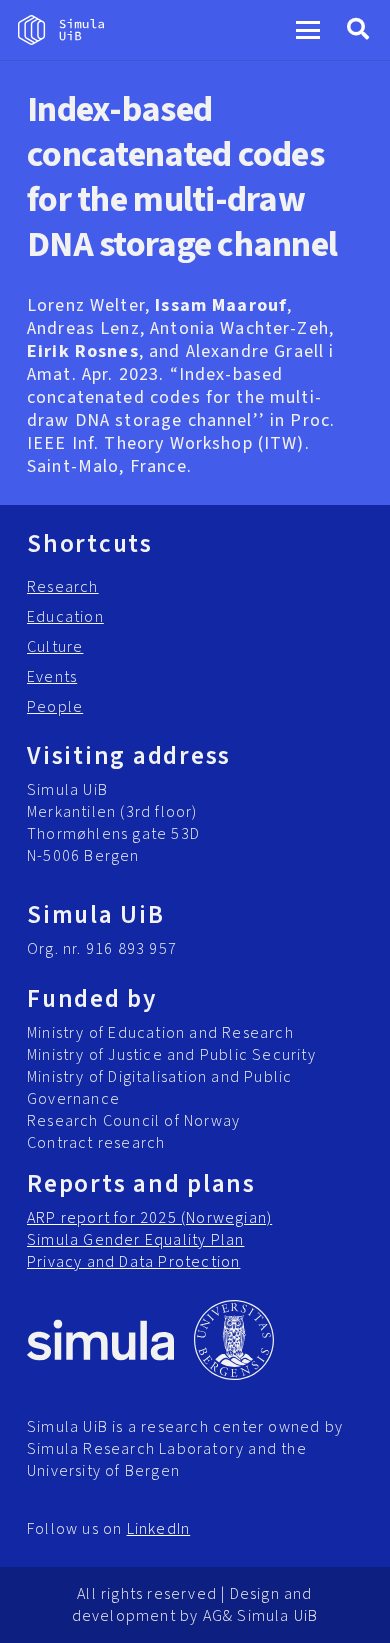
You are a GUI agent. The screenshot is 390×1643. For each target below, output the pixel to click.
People (55, 707)
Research (63, 587)
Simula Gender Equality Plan (135, 1240)
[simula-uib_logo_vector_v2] (61, 30)
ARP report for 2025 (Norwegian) (149, 1218)
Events (52, 677)
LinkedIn (159, 1529)
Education (65, 617)
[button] (308, 30)
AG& (218, 1616)
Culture (55, 647)
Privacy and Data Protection (133, 1262)
